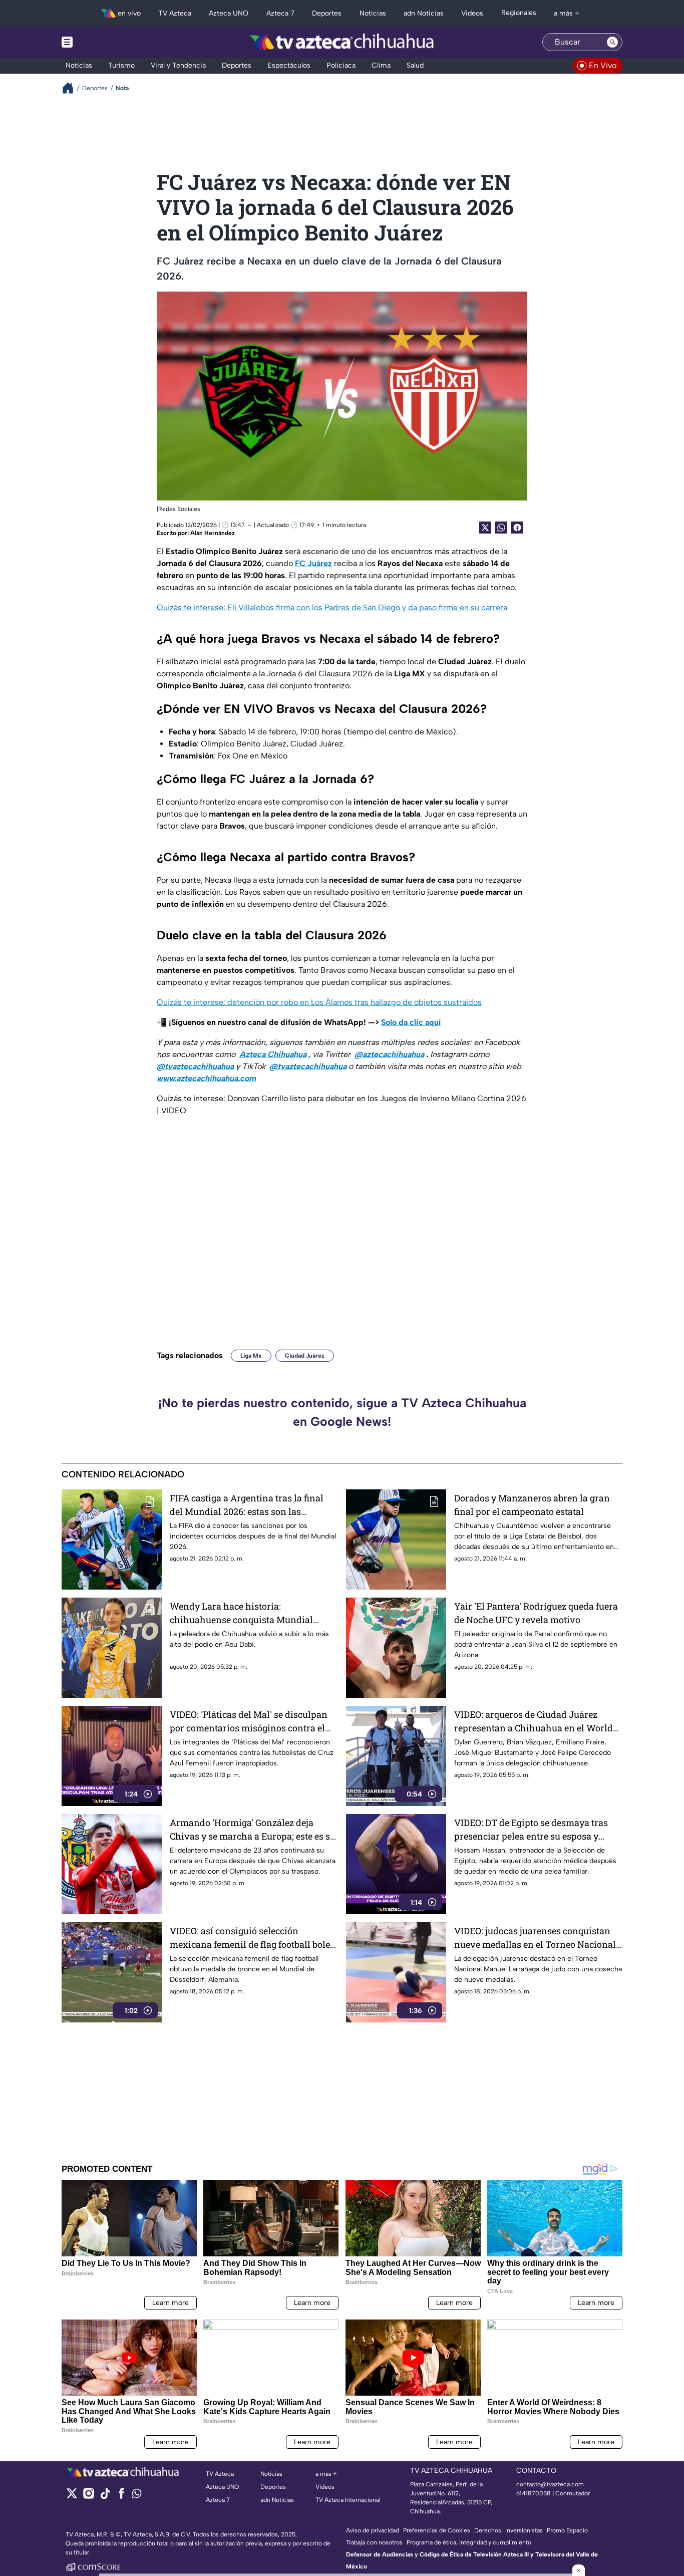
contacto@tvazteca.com (550, 2484)
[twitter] (72, 2497)
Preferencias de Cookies (437, 2530)
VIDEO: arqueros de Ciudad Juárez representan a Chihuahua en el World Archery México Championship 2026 (534, 1722)
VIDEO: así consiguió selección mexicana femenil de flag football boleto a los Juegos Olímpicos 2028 (254, 1938)
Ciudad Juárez (305, 1356)
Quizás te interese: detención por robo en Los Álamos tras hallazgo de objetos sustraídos (319, 1002)
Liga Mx (251, 1356)
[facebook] (121, 2497)
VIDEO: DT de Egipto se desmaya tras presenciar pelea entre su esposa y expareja (531, 1830)
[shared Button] (501, 528)
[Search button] (612, 42)
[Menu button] (102, 42)
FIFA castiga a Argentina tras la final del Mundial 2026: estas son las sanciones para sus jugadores (247, 1505)
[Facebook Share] (517, 528)
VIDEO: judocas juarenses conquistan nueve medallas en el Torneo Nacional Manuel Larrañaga (535, 1938)
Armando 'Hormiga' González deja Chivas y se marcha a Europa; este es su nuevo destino (253, 1830)
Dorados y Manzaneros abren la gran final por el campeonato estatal (532, 1505)
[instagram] (88, 2497)
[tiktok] (105, 2497)
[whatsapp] (137, 2496)
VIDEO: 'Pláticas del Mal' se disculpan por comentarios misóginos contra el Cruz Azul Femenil (249, 1722)
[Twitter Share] (485, 528)
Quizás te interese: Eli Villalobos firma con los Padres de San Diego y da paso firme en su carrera (332, 607)
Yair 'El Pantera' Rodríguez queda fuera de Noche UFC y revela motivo (536, 1613)
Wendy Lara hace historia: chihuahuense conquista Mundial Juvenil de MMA (241, 1613)
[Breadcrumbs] (72, 88)
